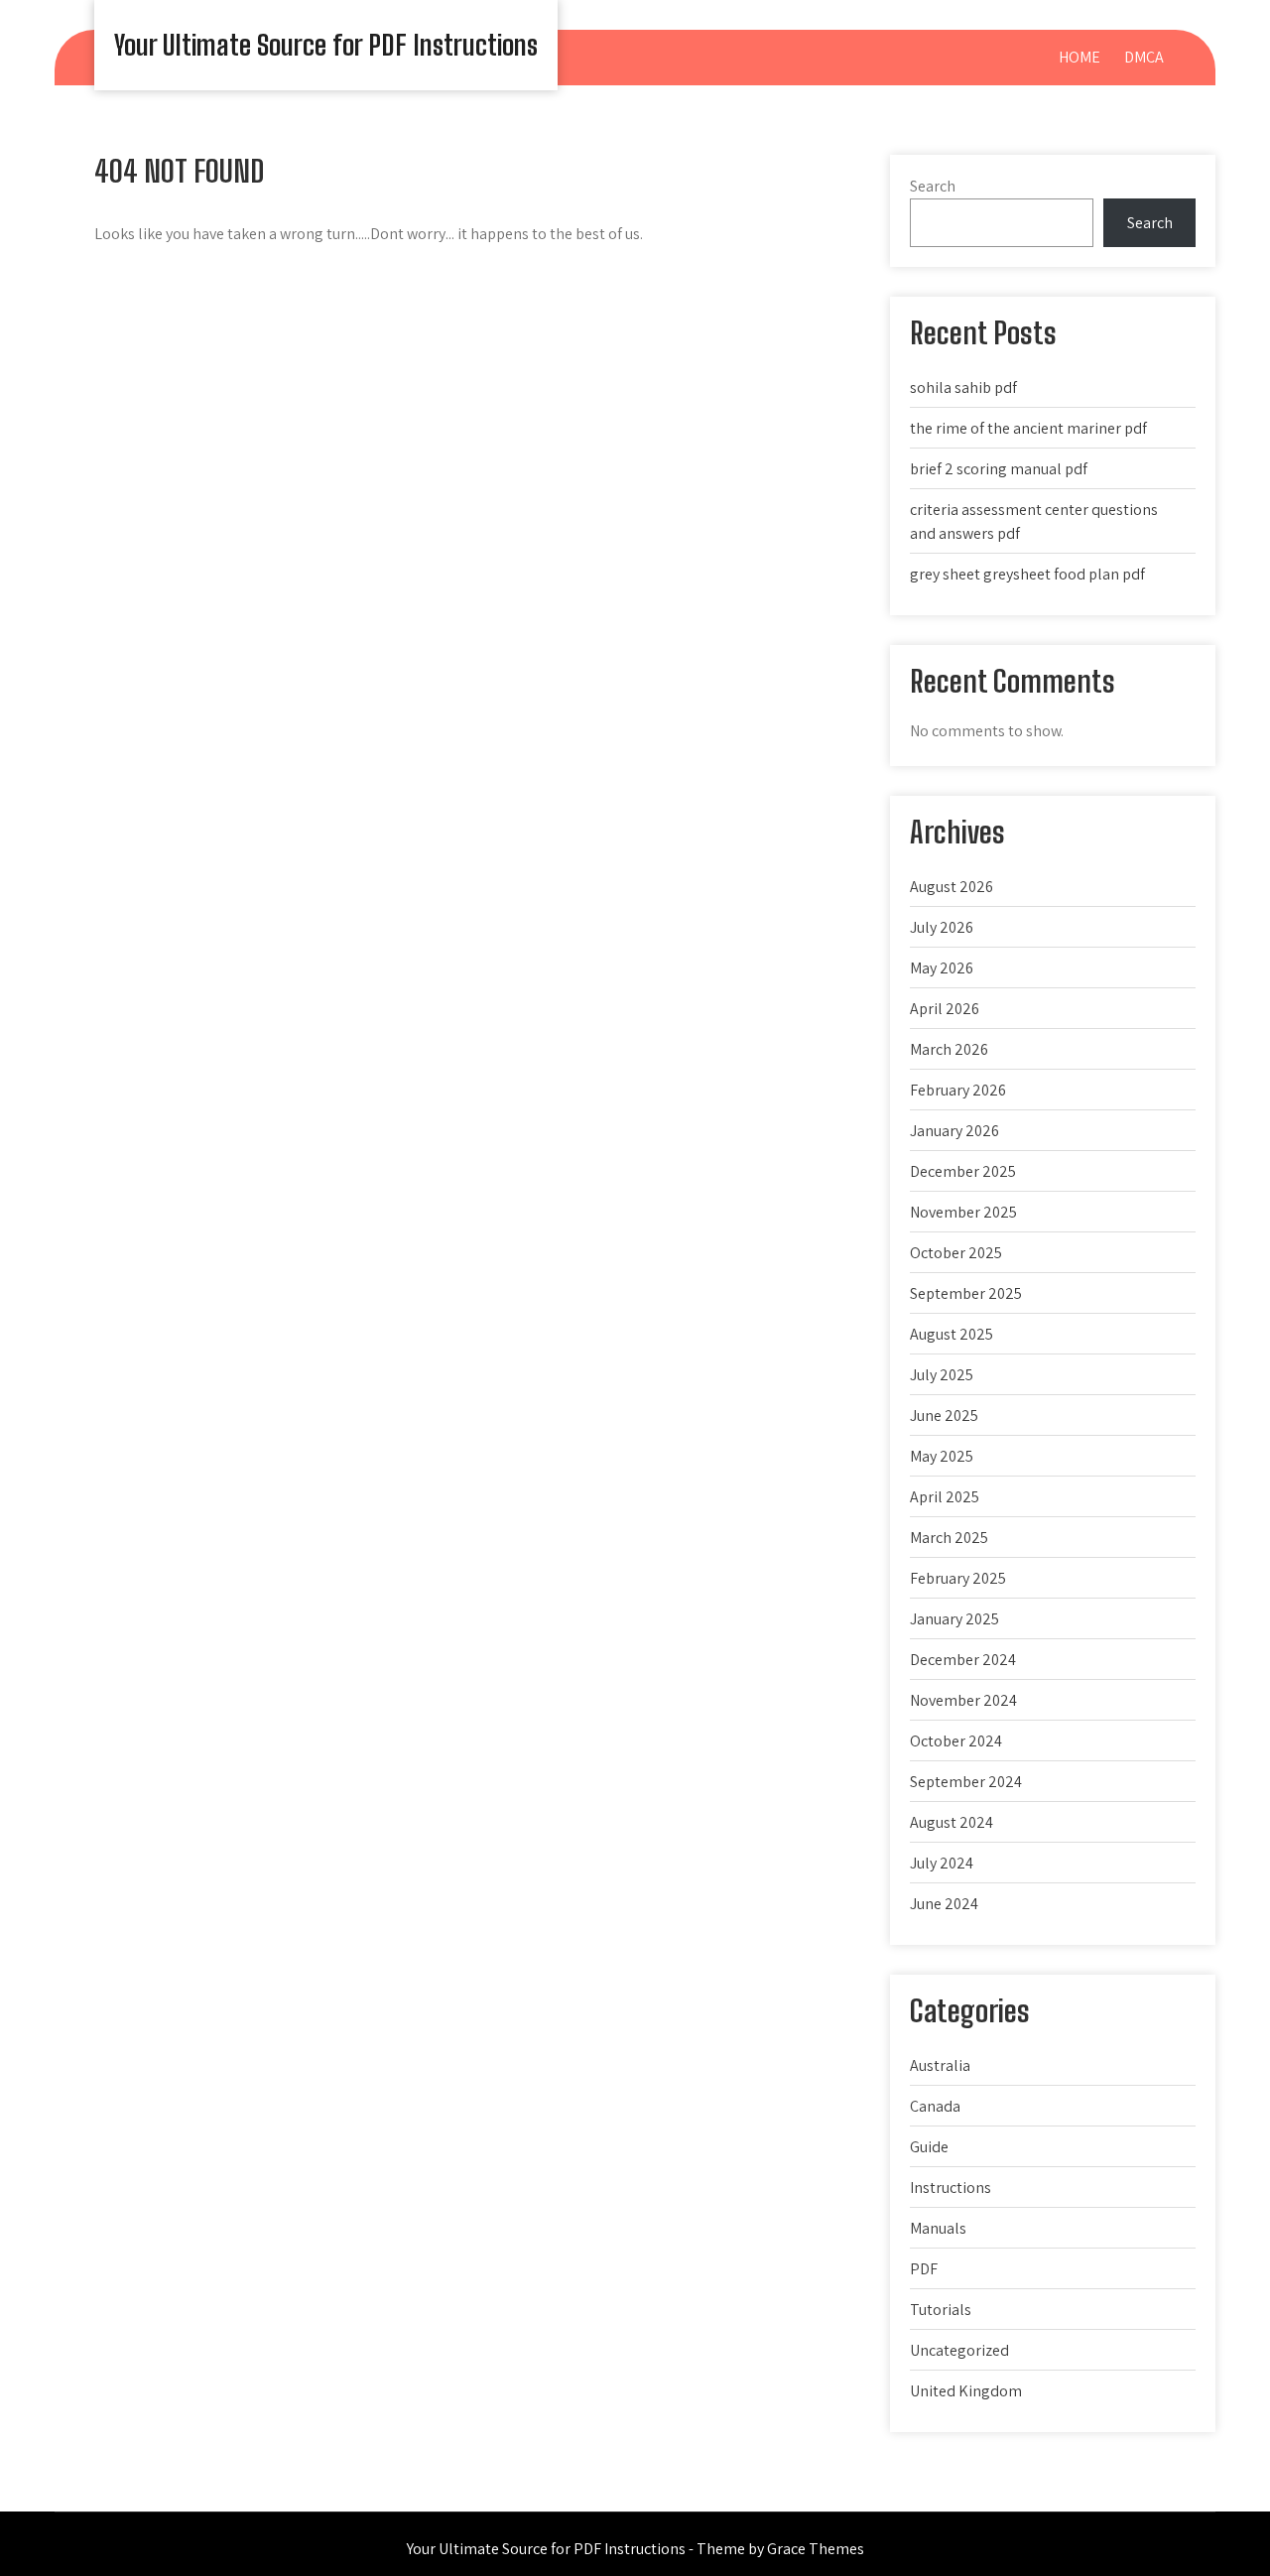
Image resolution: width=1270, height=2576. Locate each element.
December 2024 (963, 1660)
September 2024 (966, 1782)
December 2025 (963, 1171)
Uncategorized (959, 2350)
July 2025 (942, 1375)
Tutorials (941, 2310)
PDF (924, 2269)
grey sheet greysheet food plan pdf (1027, 574)
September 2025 (966, 1293)
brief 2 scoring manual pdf (999, 469)
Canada (935, 2106)
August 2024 (952, 1822)
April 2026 (945, 1009)
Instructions (951, 2188)
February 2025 (958, 1578)
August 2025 (952, 1334)
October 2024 (956, 1741)
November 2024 (963, 1700)
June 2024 (944, 1904)
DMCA (1144, 57)
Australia (940, 2065)
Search (933, 186)
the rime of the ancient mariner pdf (1028, 428)
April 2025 (945, 1497)
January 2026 (954, 1131)
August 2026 (952, 887)
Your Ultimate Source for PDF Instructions (326, 45)
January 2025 (954, 1619)
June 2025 (944, 1416)
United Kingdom (966, 2391)
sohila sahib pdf (963, 387)
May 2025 (942, 1456)
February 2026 (958, 1090)
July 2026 (942, 927)
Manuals (938, 2228)
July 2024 (942, 1863)
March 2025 (949, 1538)
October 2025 (956, 1253)
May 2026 (942, 968)
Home (1079, 57)
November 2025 (963, 1212)
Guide (929, 2147)
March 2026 (949, 1049)
